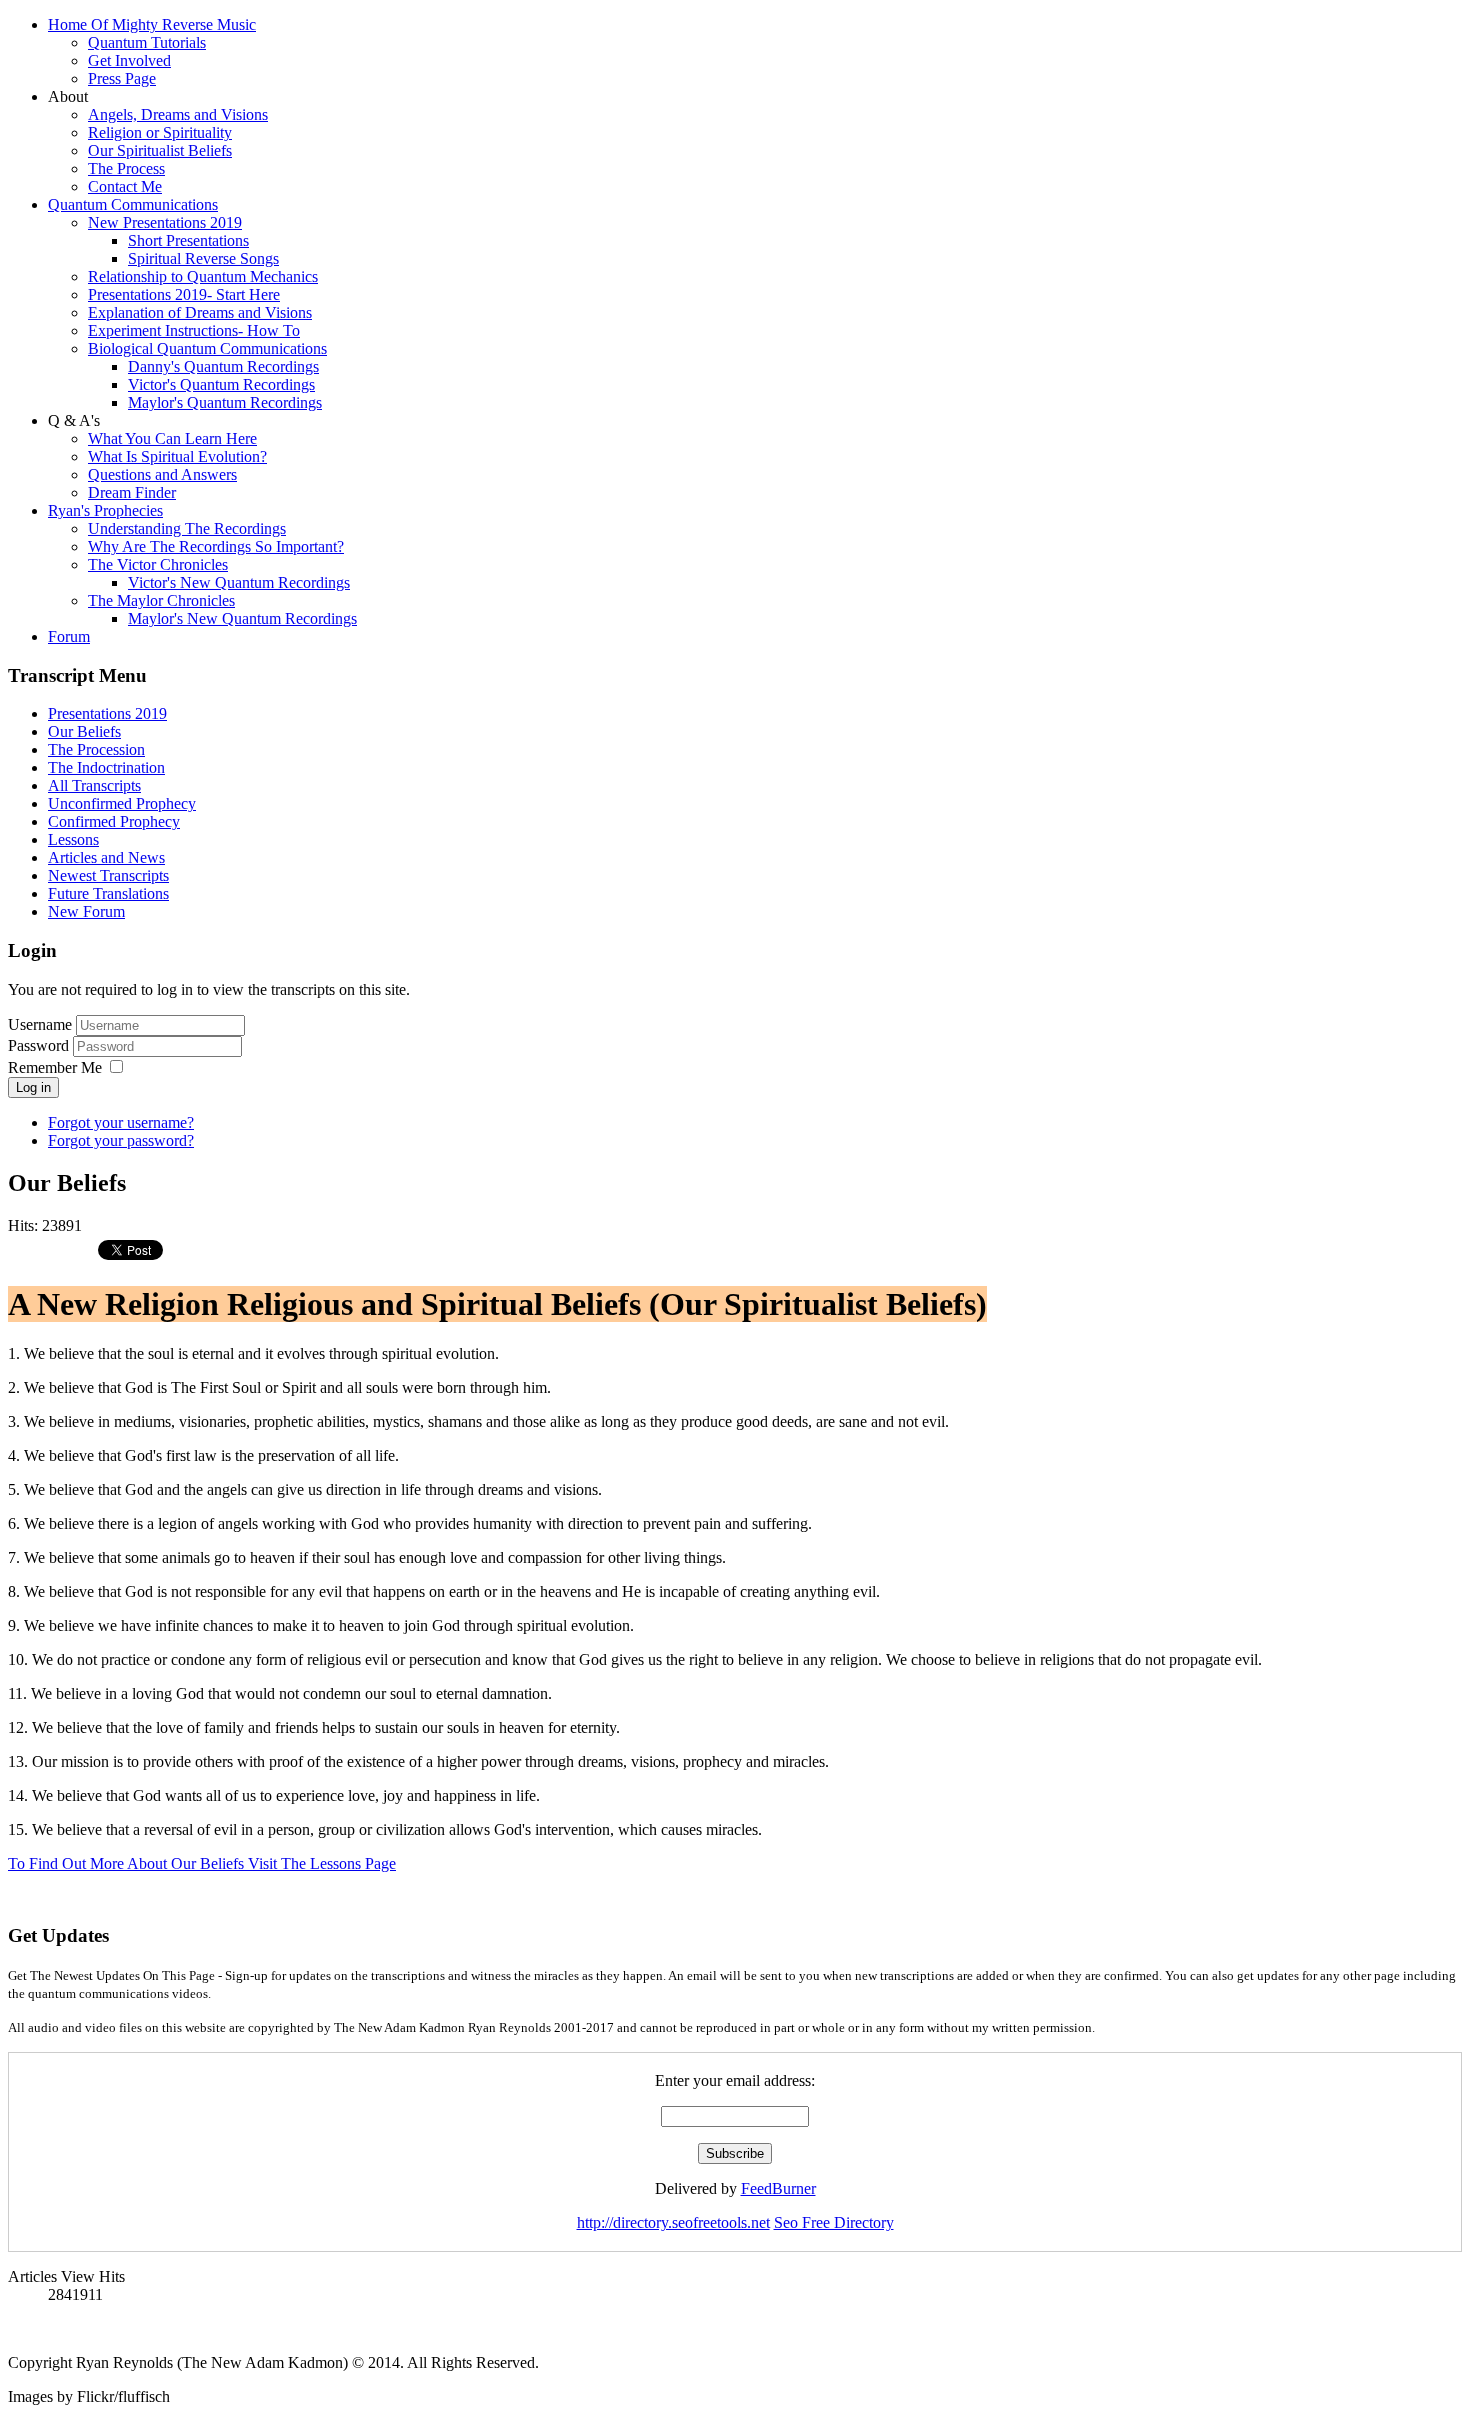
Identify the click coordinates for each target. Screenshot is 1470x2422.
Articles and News (106, 857)
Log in (33, 1087)
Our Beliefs (84, 731)
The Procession (96, 749)
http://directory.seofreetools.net (673, 2222)
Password (40, 1045)
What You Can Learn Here (172, 438)
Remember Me (55, 1067)
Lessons (73, 839)
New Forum (86, 911)
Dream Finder (132, 492)
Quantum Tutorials (147, 42)
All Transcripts (94, 785)
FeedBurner (778, 2188)
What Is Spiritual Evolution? (177, 456)
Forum (69, 636)
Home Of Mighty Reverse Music (152, 24)
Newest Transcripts (108, 875)
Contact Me (125, 186)
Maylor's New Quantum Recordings (242, 618)
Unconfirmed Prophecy (122, 803)
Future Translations (108, 893)
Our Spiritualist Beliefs (160, 150)
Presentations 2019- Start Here (184, 294)
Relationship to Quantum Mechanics (203, 276)
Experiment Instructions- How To (194, 330)
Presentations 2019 (107, 713)
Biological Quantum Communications (207, 348)
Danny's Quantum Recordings (223, 366)
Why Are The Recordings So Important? (216, 546)
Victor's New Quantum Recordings (239, 582)
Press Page (122, 78)
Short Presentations (188, 240)
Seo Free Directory (834, 2222)
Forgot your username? (121, 1122)
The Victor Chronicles (158, 564)
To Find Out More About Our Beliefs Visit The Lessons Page (202, 1863)
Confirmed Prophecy (114, 821)
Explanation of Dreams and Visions (200, 312)
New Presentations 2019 (165, 222)
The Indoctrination (106, 767)
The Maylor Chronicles (161, 600)
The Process (126, 168)
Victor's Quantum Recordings (221, 384)
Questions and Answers (162, 474)
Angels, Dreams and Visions (178, 114)
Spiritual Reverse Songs (203, 258)
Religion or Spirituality (160, 132)
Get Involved (129, 60)
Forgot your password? (121, 1140)
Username (40, 1024)
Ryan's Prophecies (105, 510)
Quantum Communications (133, 204)
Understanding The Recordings (187, 528)
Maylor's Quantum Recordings (225, 402)
